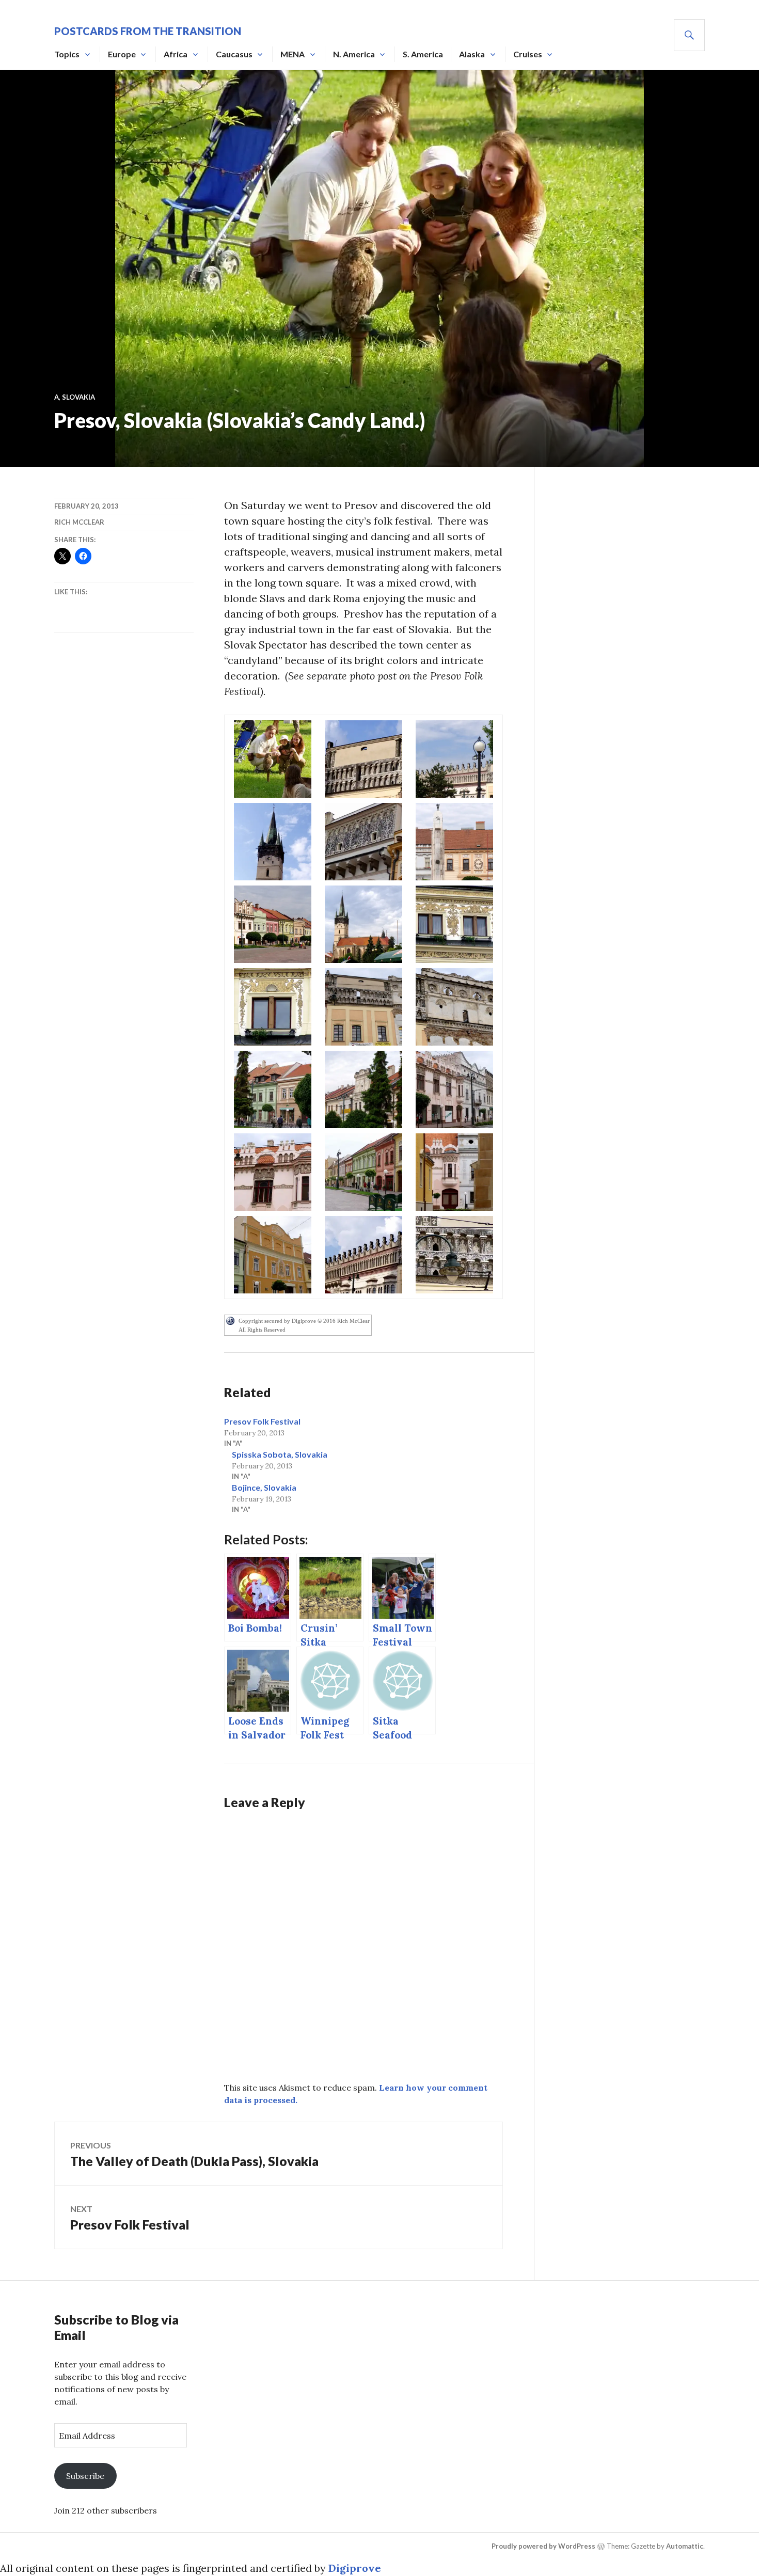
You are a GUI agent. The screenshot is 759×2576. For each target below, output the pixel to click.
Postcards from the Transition (148, 31)
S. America (423, 54)
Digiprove (355, 2568)
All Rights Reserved (262, 1330)
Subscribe (85, 2476)
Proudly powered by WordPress (543, 2546)
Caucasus (234, 54)
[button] (273, 759)
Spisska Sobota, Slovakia (280, 1454)
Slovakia (78, 397)
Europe (122, 54)
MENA (292, 54)
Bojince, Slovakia (264, 1487)
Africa (176, 54)
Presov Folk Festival (262, 1421)
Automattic (685, 2546)
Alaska (472, 54)
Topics (67, 54)
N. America (354, 54)
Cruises (528, 54)
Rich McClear (79, 522)
